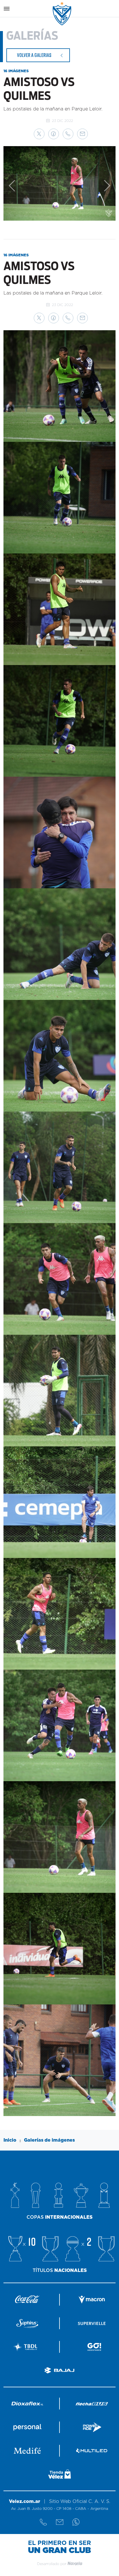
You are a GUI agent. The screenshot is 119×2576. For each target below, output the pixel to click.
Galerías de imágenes (49, 2140)
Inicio (10, 2140)
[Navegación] (7, 9)
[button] (39, 134)
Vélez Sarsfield (62, 14)
